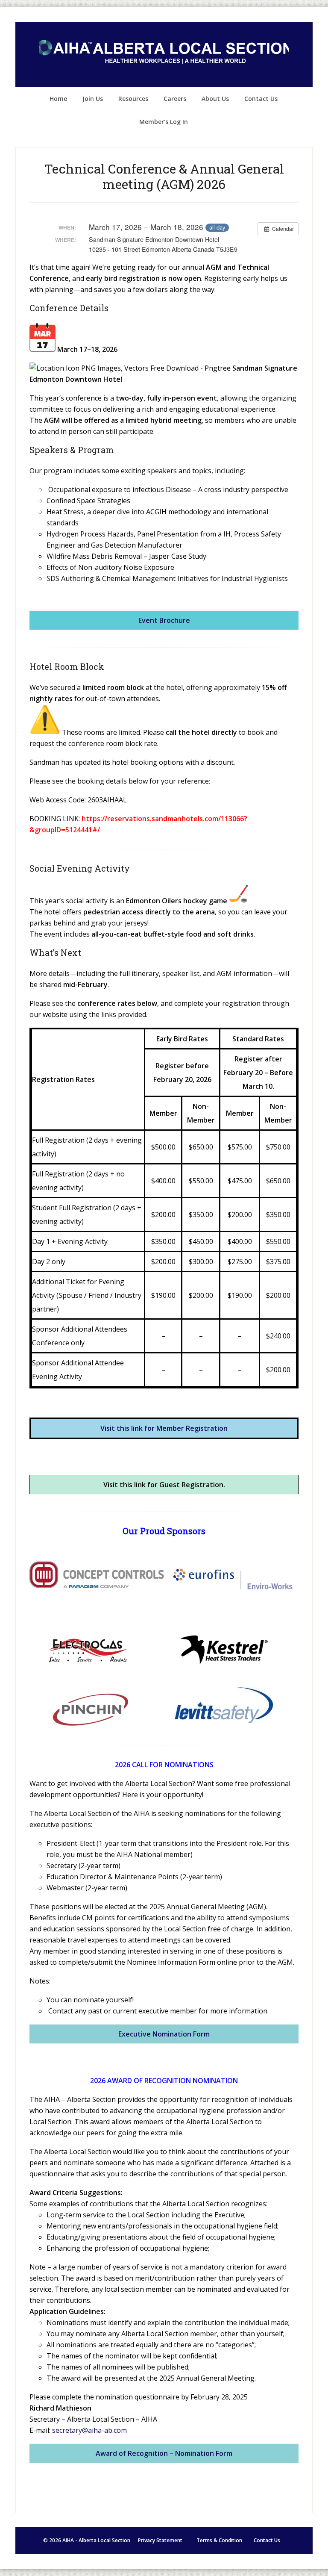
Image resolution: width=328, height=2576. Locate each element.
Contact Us (267, 2540)
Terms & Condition (219, 2540)
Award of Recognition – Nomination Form (164, 2453)
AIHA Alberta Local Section (164, 55)
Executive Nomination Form (164, 2034)
